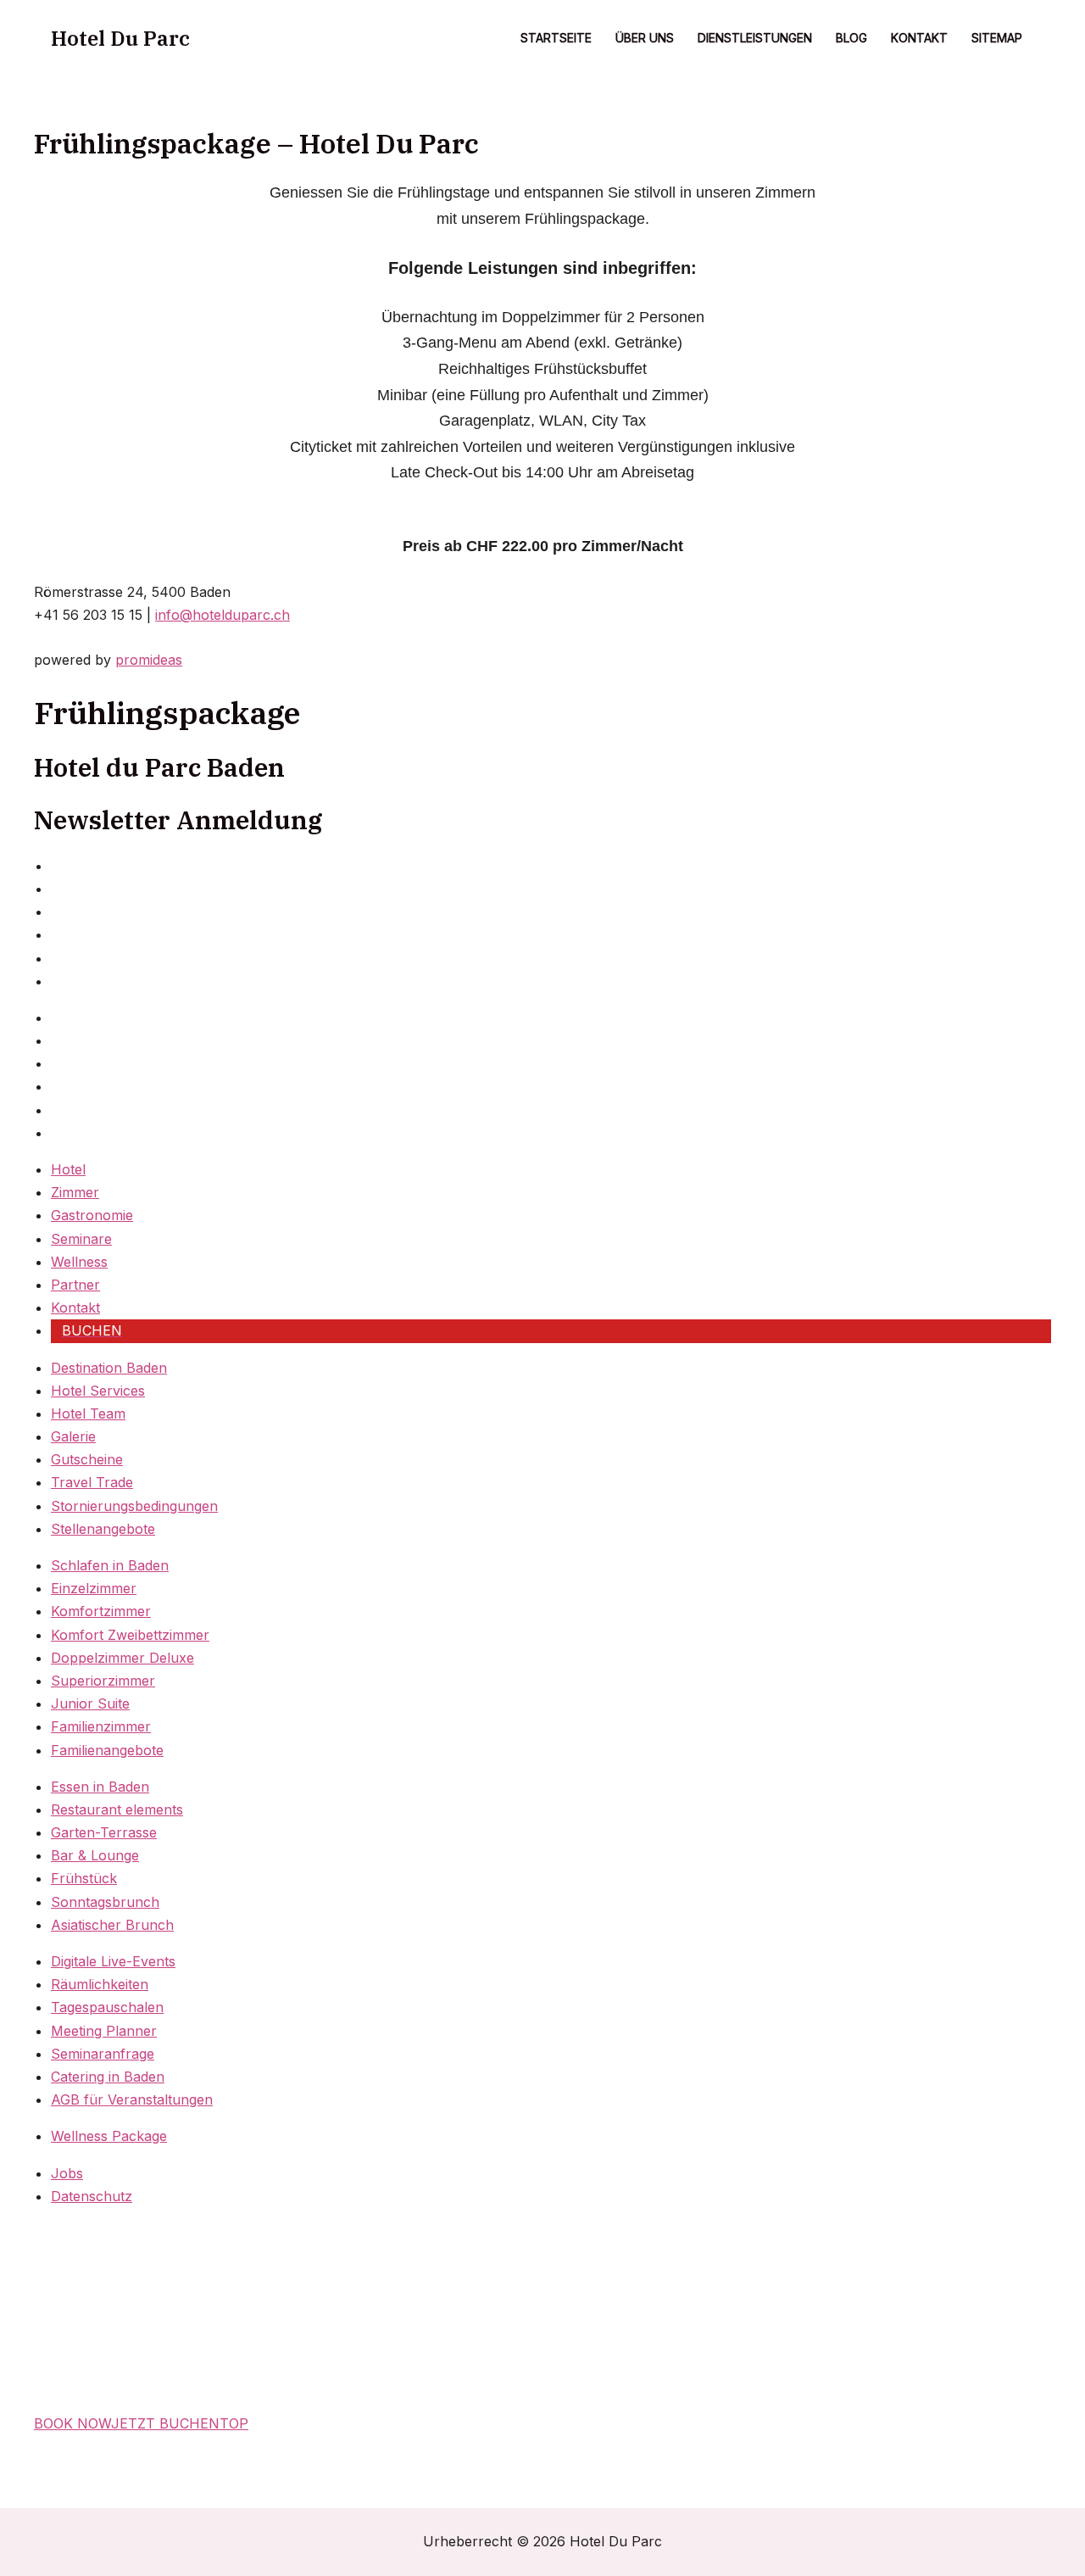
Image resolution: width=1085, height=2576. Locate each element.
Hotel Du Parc (120, 38)
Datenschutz (92, 2196)
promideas (149, 660)
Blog (851, 38)
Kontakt (919, 38)
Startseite (556, 38)
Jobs (67, 2173)
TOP (234, 2423)
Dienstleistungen (755, 38)
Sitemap (997, 38)
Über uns (645, 38)
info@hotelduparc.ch (223, 615)
